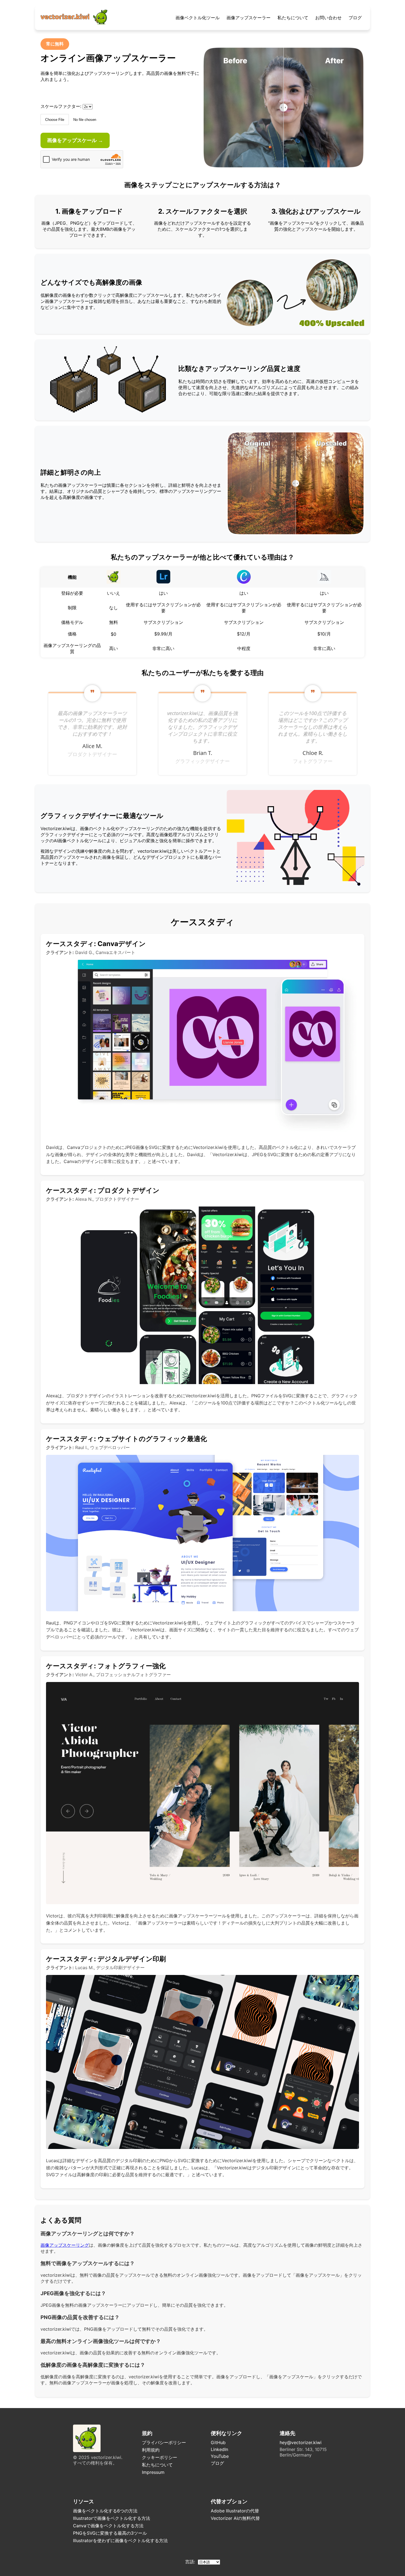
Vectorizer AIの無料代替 (235, 2518)
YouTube (220, 2456)
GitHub (218, 2442)
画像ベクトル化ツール (198, 18)
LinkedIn (219, 2449)
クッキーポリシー (160, 2457)
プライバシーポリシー (164, 2442)
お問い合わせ (328, 18)
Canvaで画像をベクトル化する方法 (108, 2526)
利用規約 (151, 2450)
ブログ (355, 18)
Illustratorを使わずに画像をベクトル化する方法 (120, 2540)
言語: (191, 2562)
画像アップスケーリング (65, 2245)
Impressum (153, 2472)
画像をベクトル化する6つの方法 (105, 2511)
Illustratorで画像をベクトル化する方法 (112, 2518)
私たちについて (293, 18)
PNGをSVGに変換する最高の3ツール (110, 2533)
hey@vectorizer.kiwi (301, 2442)
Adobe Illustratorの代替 (235, 2511)
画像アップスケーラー (249, 18)
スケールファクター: (61, 106)
